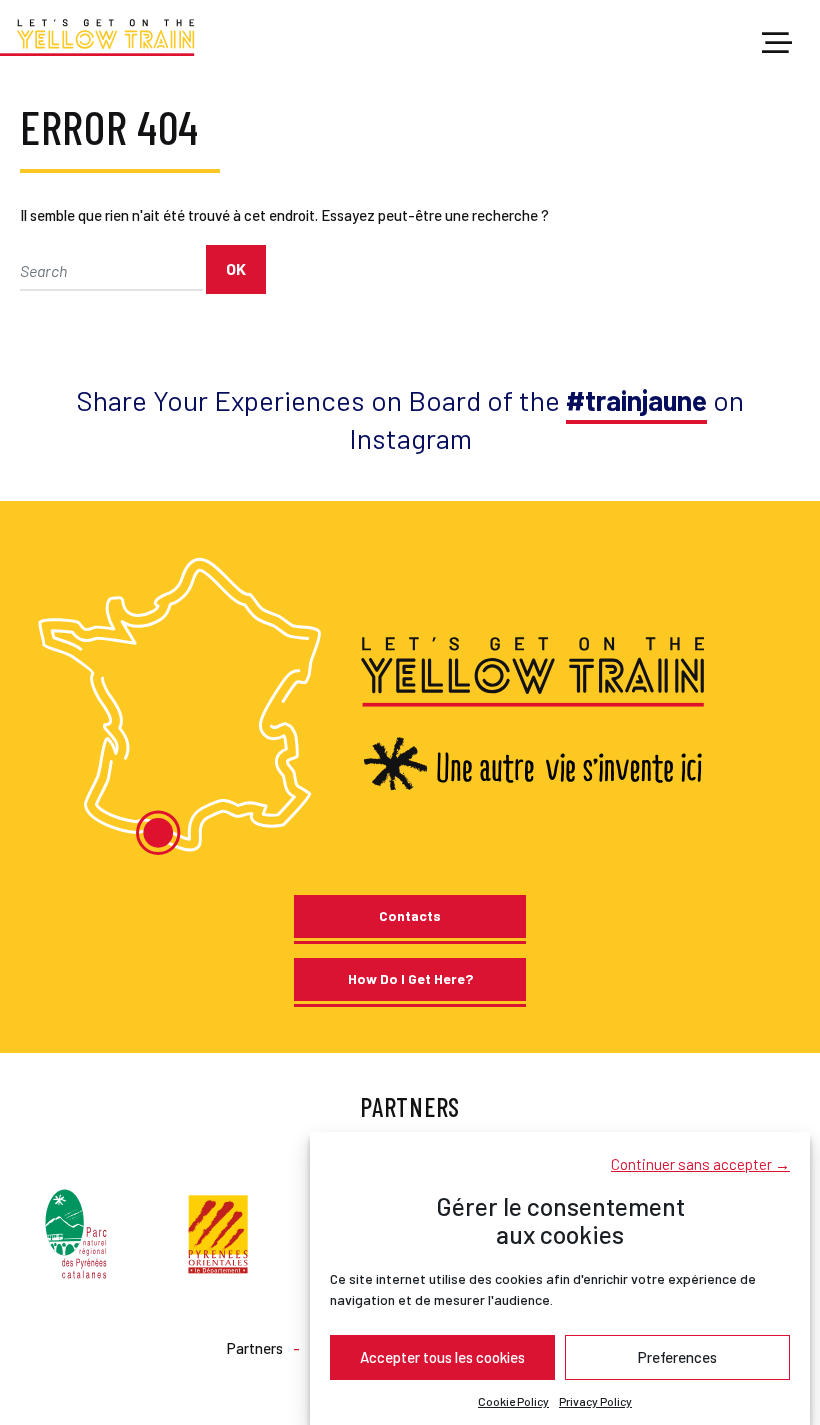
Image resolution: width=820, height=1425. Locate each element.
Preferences (677, 1357)
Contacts (410, 915)
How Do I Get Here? (410, 978)
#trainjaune (636, 400)
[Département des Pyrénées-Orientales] (218, 1231)
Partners (255, 1348)
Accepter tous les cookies (442, 1357)
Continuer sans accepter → (700, 1164)
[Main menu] (777, 44)
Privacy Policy (595, 1401)
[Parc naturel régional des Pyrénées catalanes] (76, 1231)
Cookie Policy (513, 1401)
